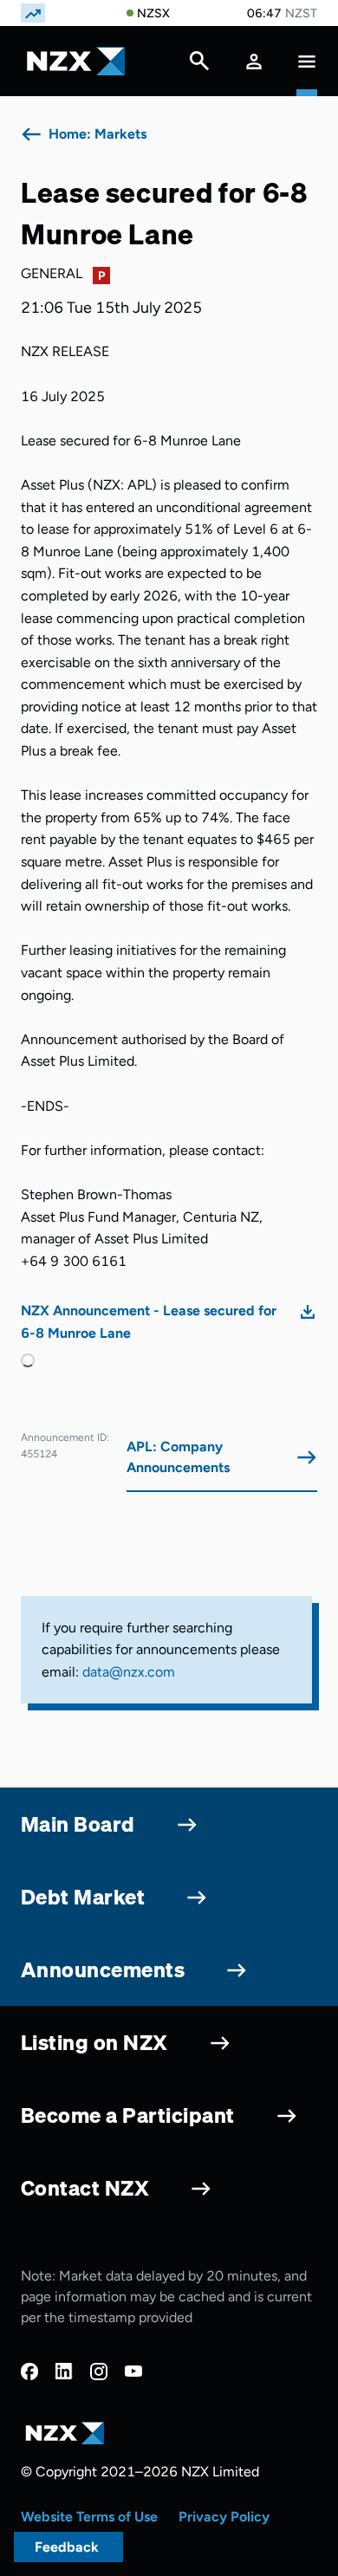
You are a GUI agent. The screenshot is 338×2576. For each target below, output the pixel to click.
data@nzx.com (129, 1672)
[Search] (199, 65)
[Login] (254, 61)
